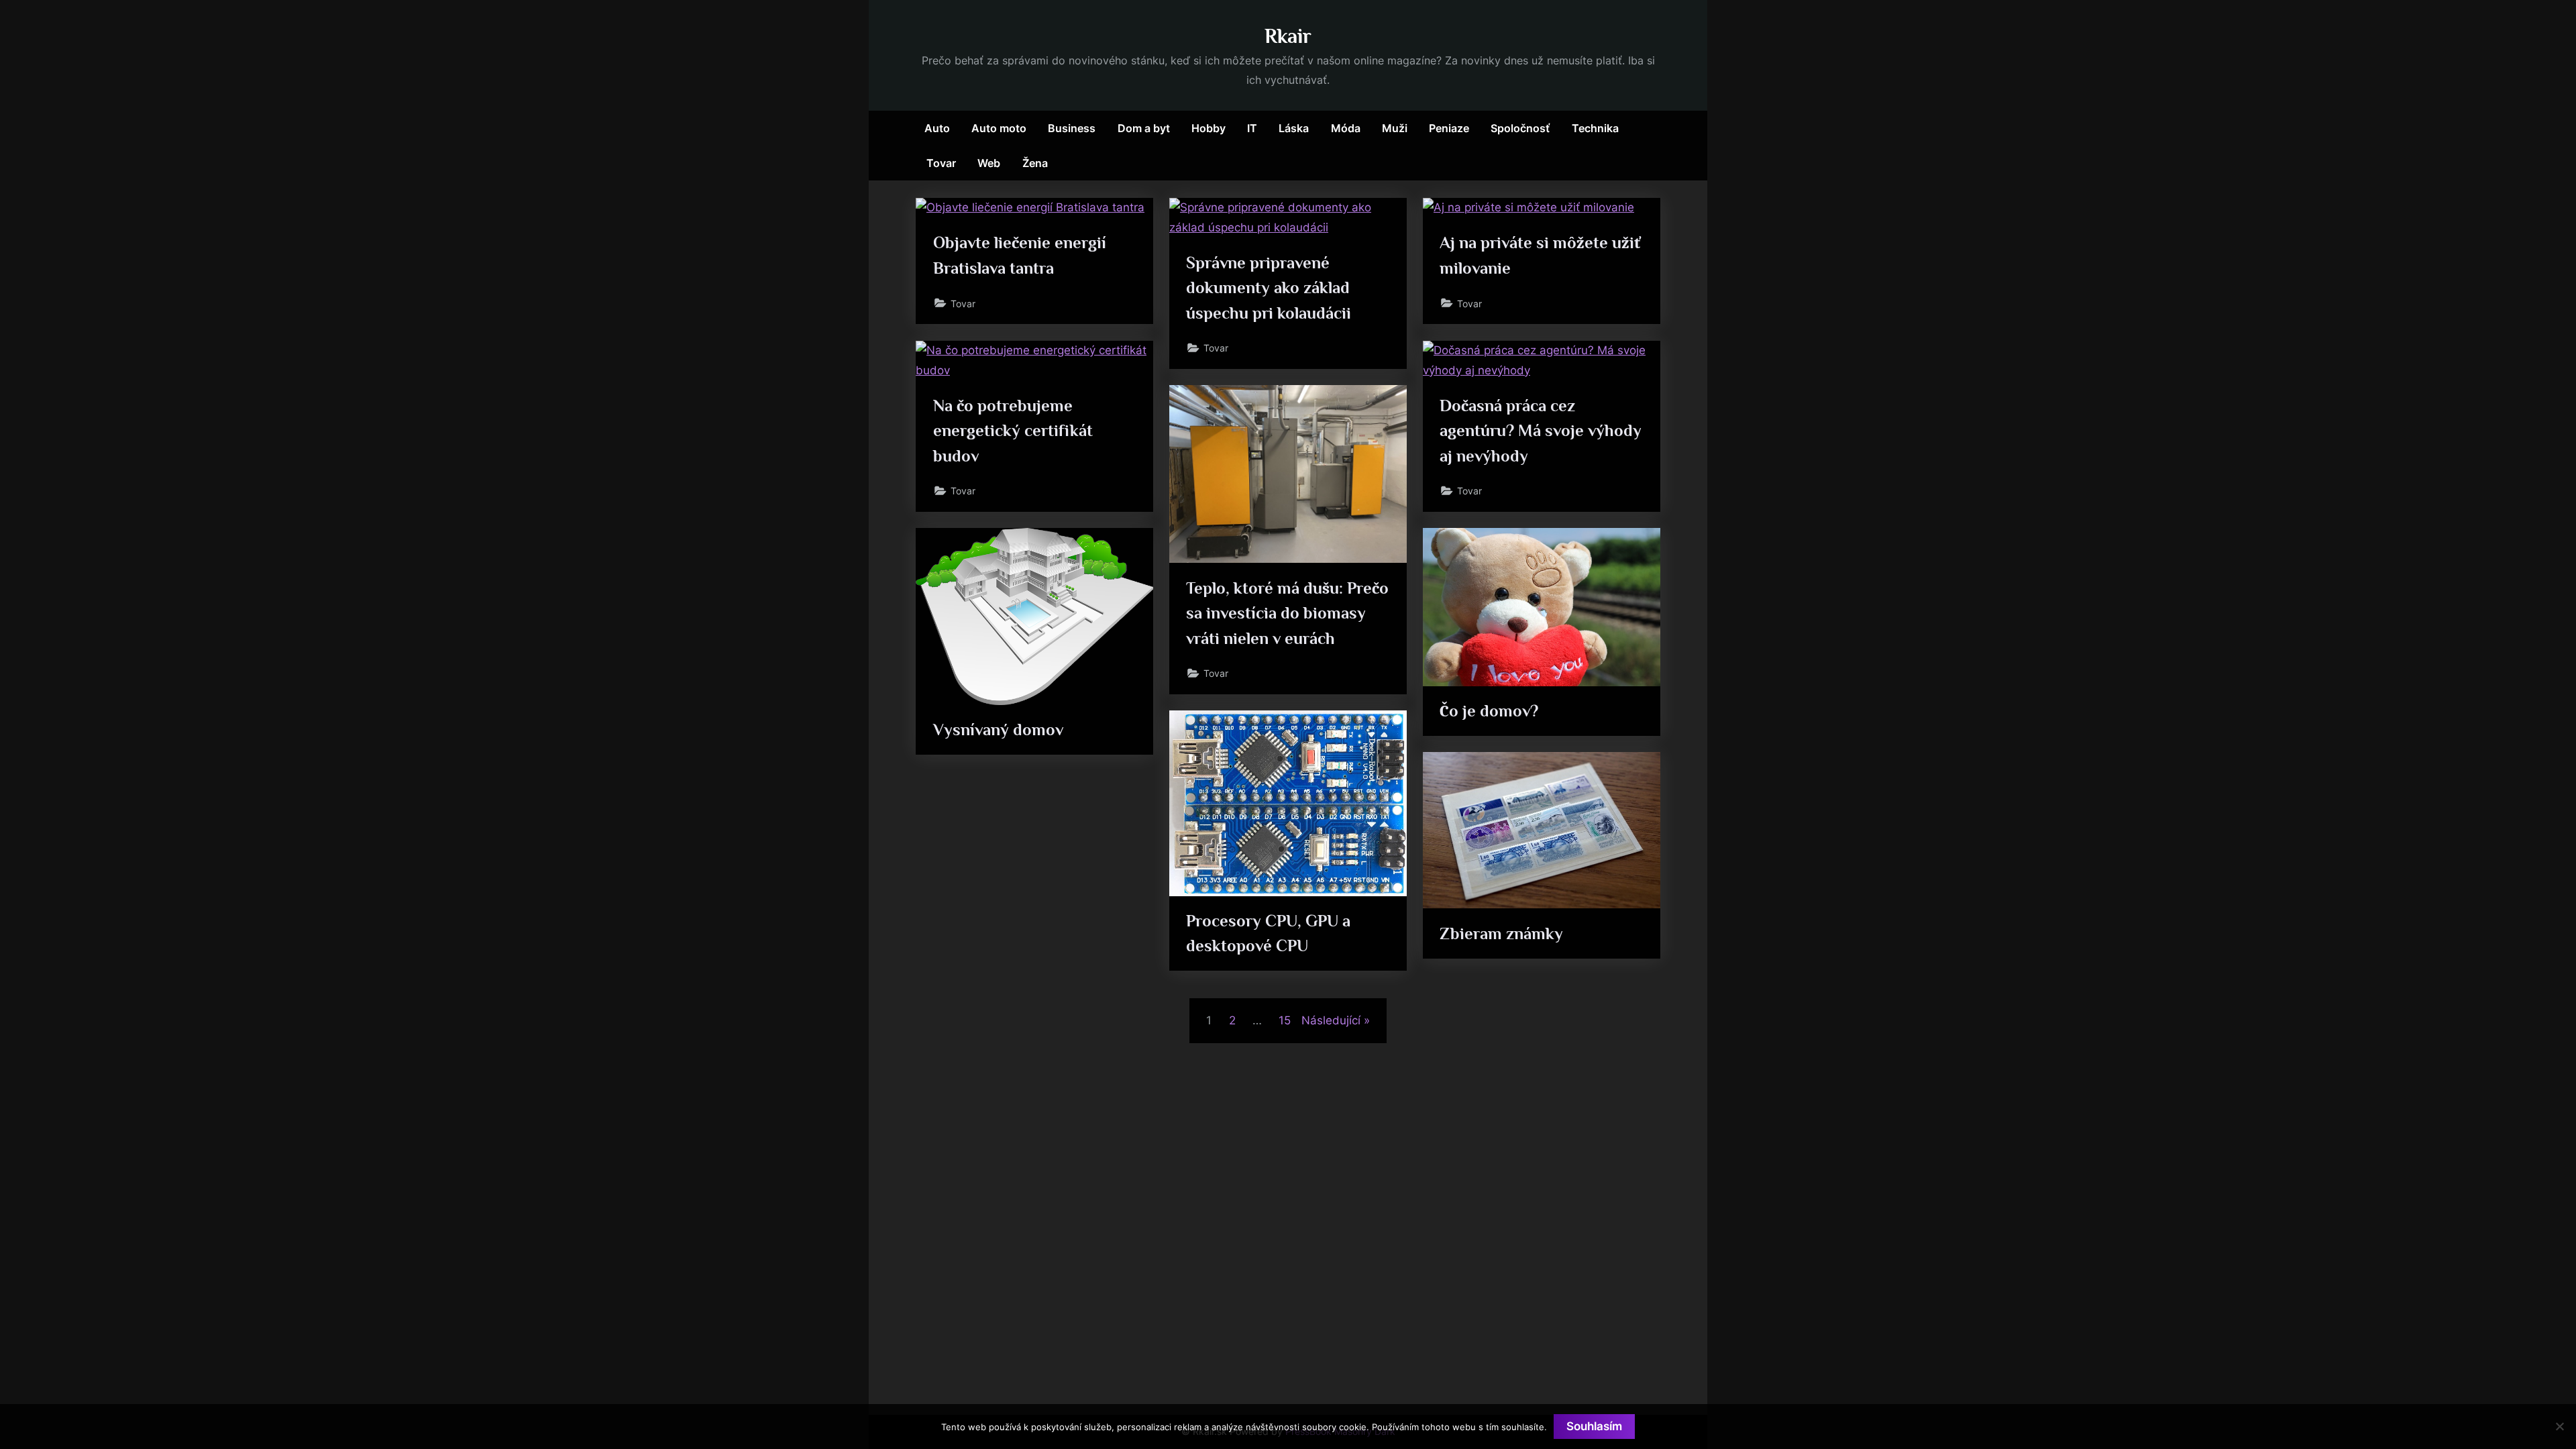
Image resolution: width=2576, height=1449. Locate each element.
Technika (1595, 128)
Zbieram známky (1501, 933)
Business (1072, 128)
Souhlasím (1594, 1426)
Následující (1331, 1020)
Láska (1294, 128)
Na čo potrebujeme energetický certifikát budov (1013, 430)
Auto (937, 128)
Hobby (1209, 128)
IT (1252, 128)
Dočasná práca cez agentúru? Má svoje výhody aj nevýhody (1541, 430)
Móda (1346, 128)
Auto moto (999, 128)
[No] (2559, 1426)
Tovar (941, 163)
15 (1285, 1020)
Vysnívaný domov (998, 730)
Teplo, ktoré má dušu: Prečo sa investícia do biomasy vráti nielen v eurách (1287, 613)
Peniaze (1449, 128)
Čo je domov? (1489, 711)
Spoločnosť (1520, 128)
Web (989, 163)
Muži (1395, 128)
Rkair (1288, 36)
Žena (1035, 163)
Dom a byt (1144, 128)
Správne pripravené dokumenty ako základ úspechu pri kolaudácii (1269, 287)
